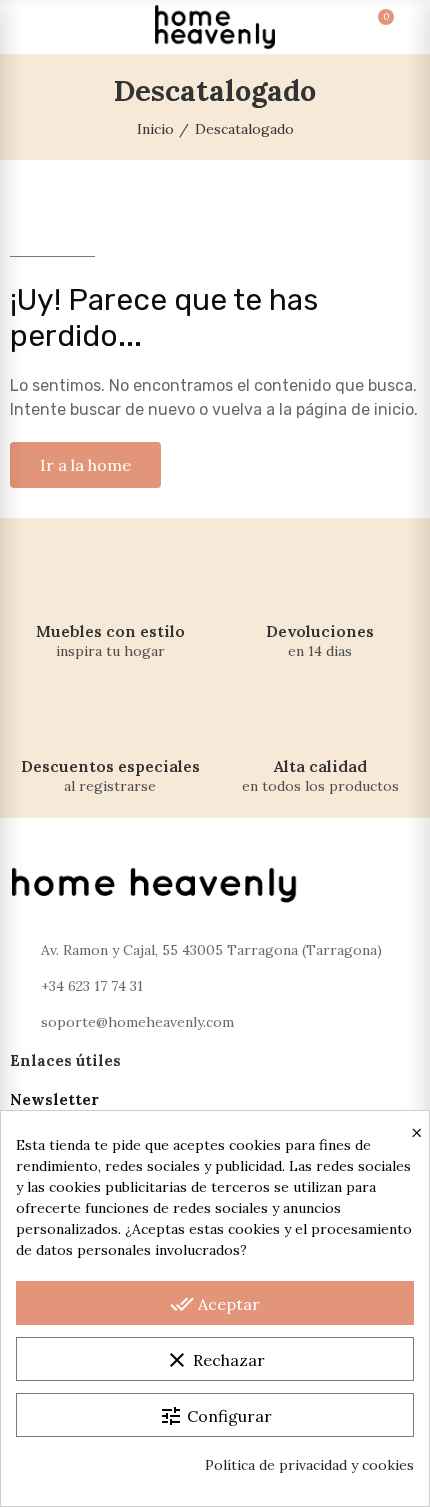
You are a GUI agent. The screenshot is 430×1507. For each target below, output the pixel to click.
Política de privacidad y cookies (309, 1465)
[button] (85, 465)
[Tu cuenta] (402, 27)
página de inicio (355, 409)
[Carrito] (366, 27)
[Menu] (28, 27)
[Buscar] (64, 27)
